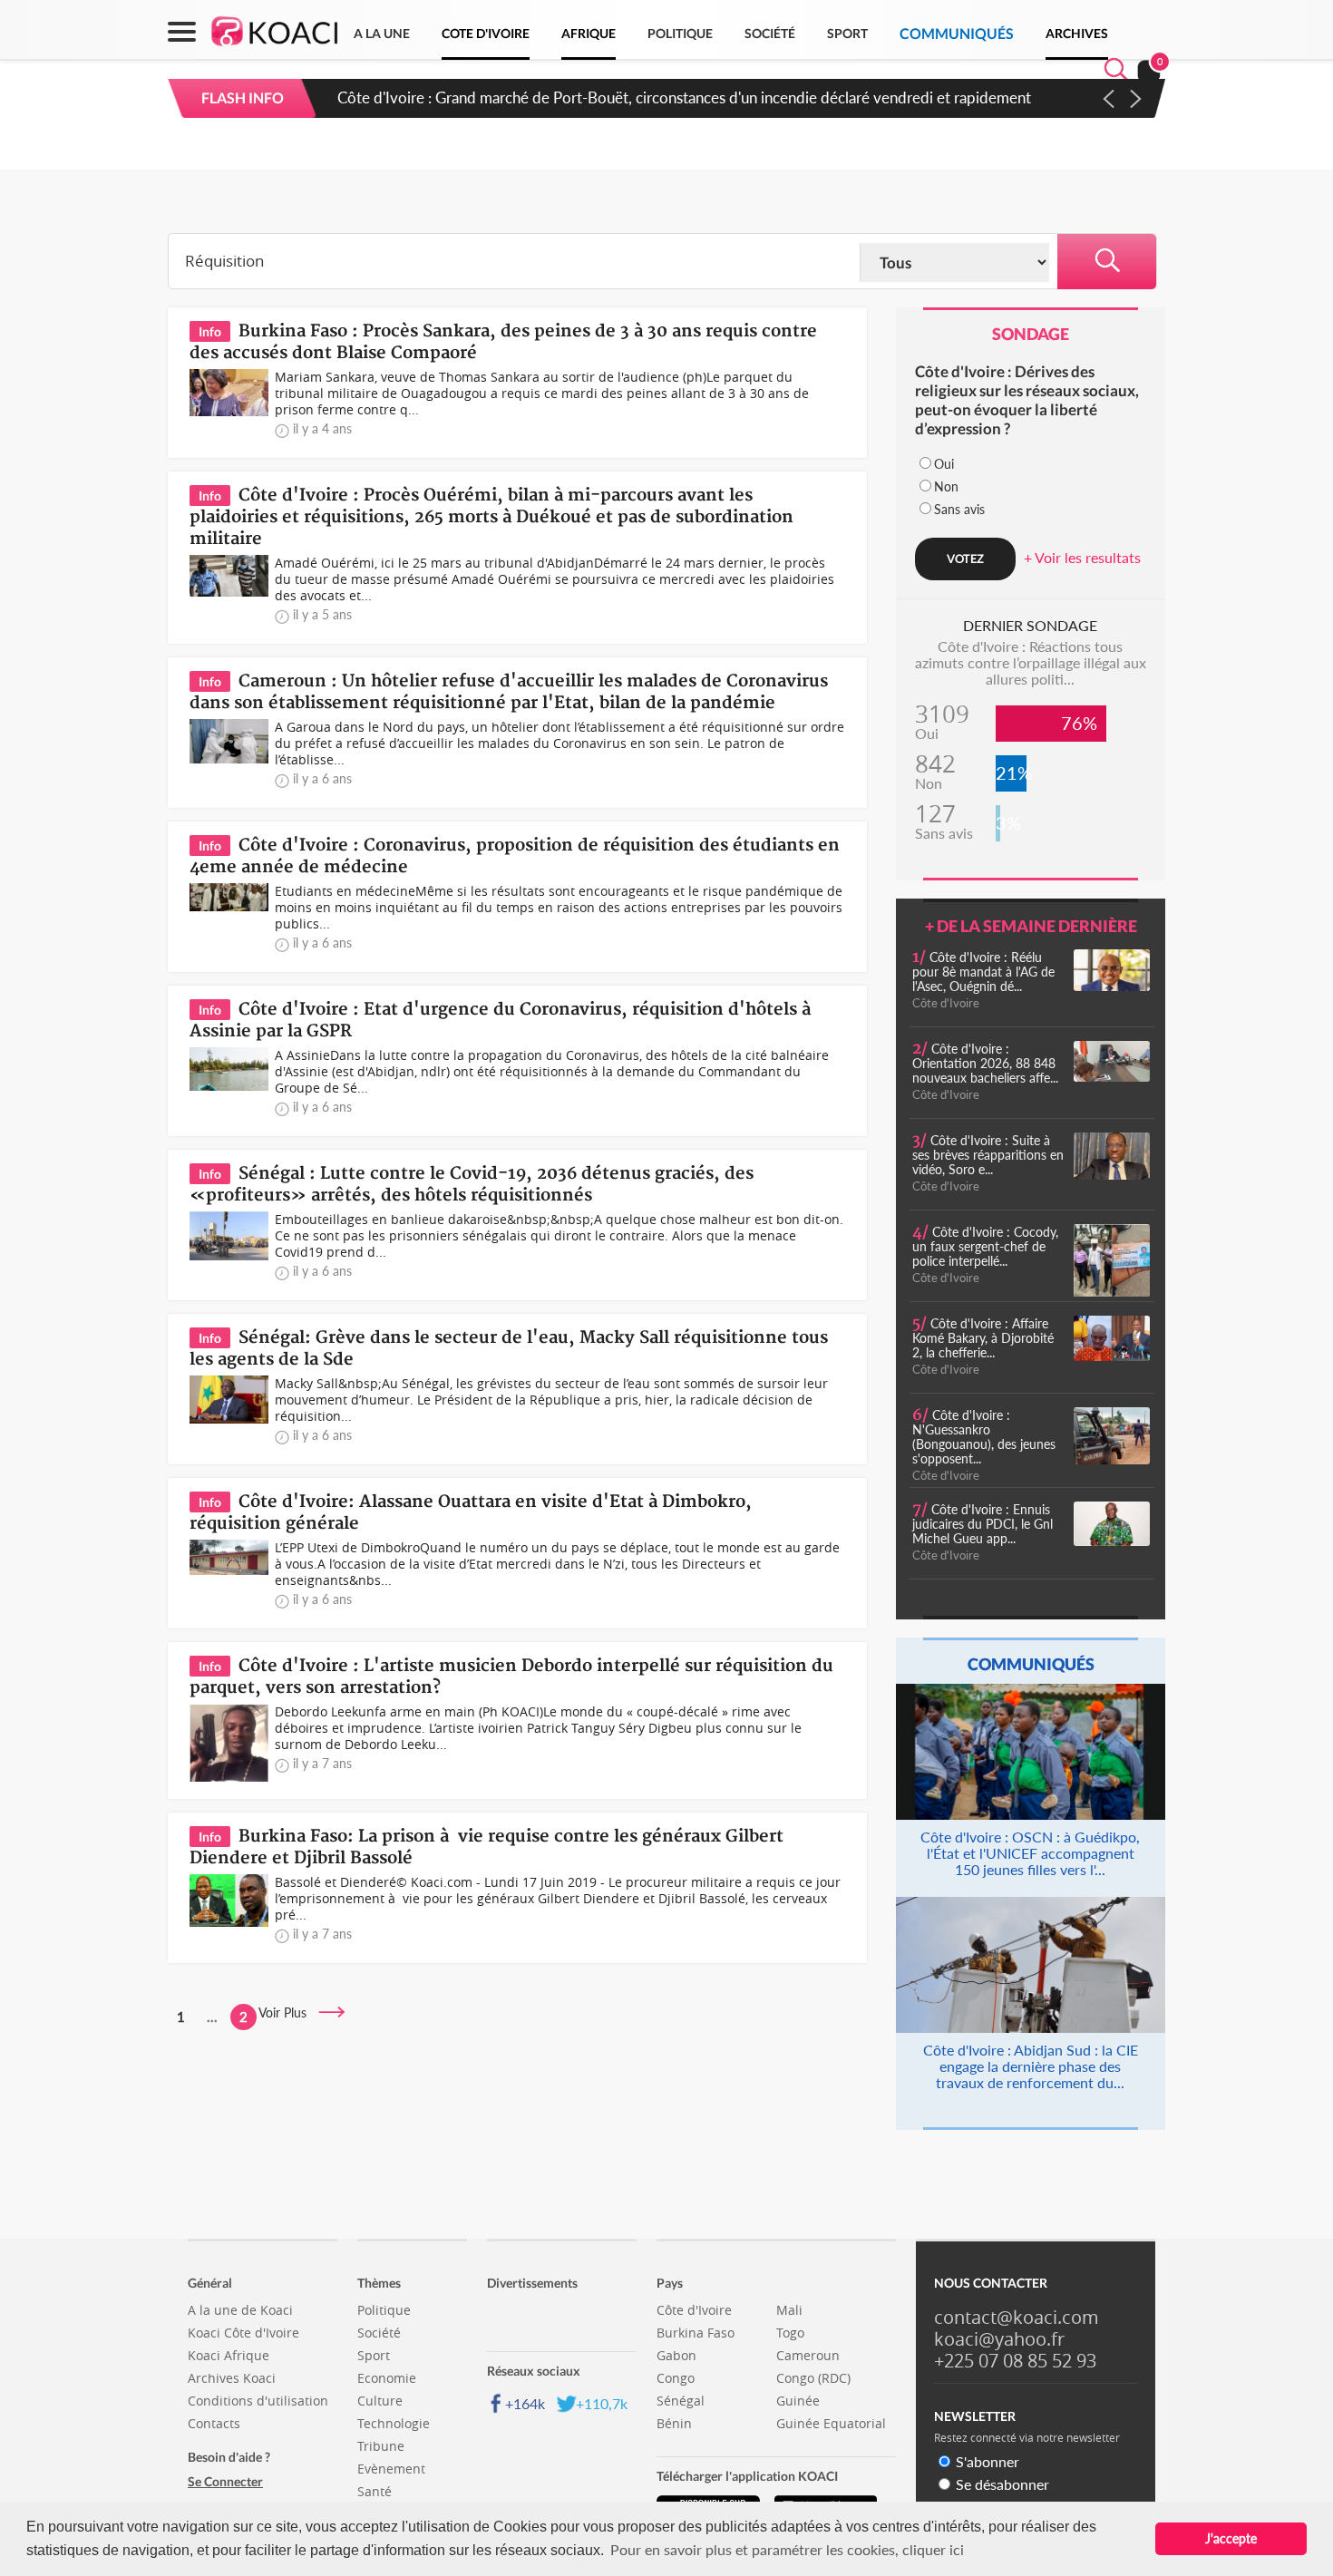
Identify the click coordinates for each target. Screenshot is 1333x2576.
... (212, 2017)
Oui (944, 464)
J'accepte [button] (1231, 2538)
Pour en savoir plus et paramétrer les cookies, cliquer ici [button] (787, 2549)
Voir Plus (288, 2012)
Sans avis (959, 509)
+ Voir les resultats (1082, 557)
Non (946, 486)
